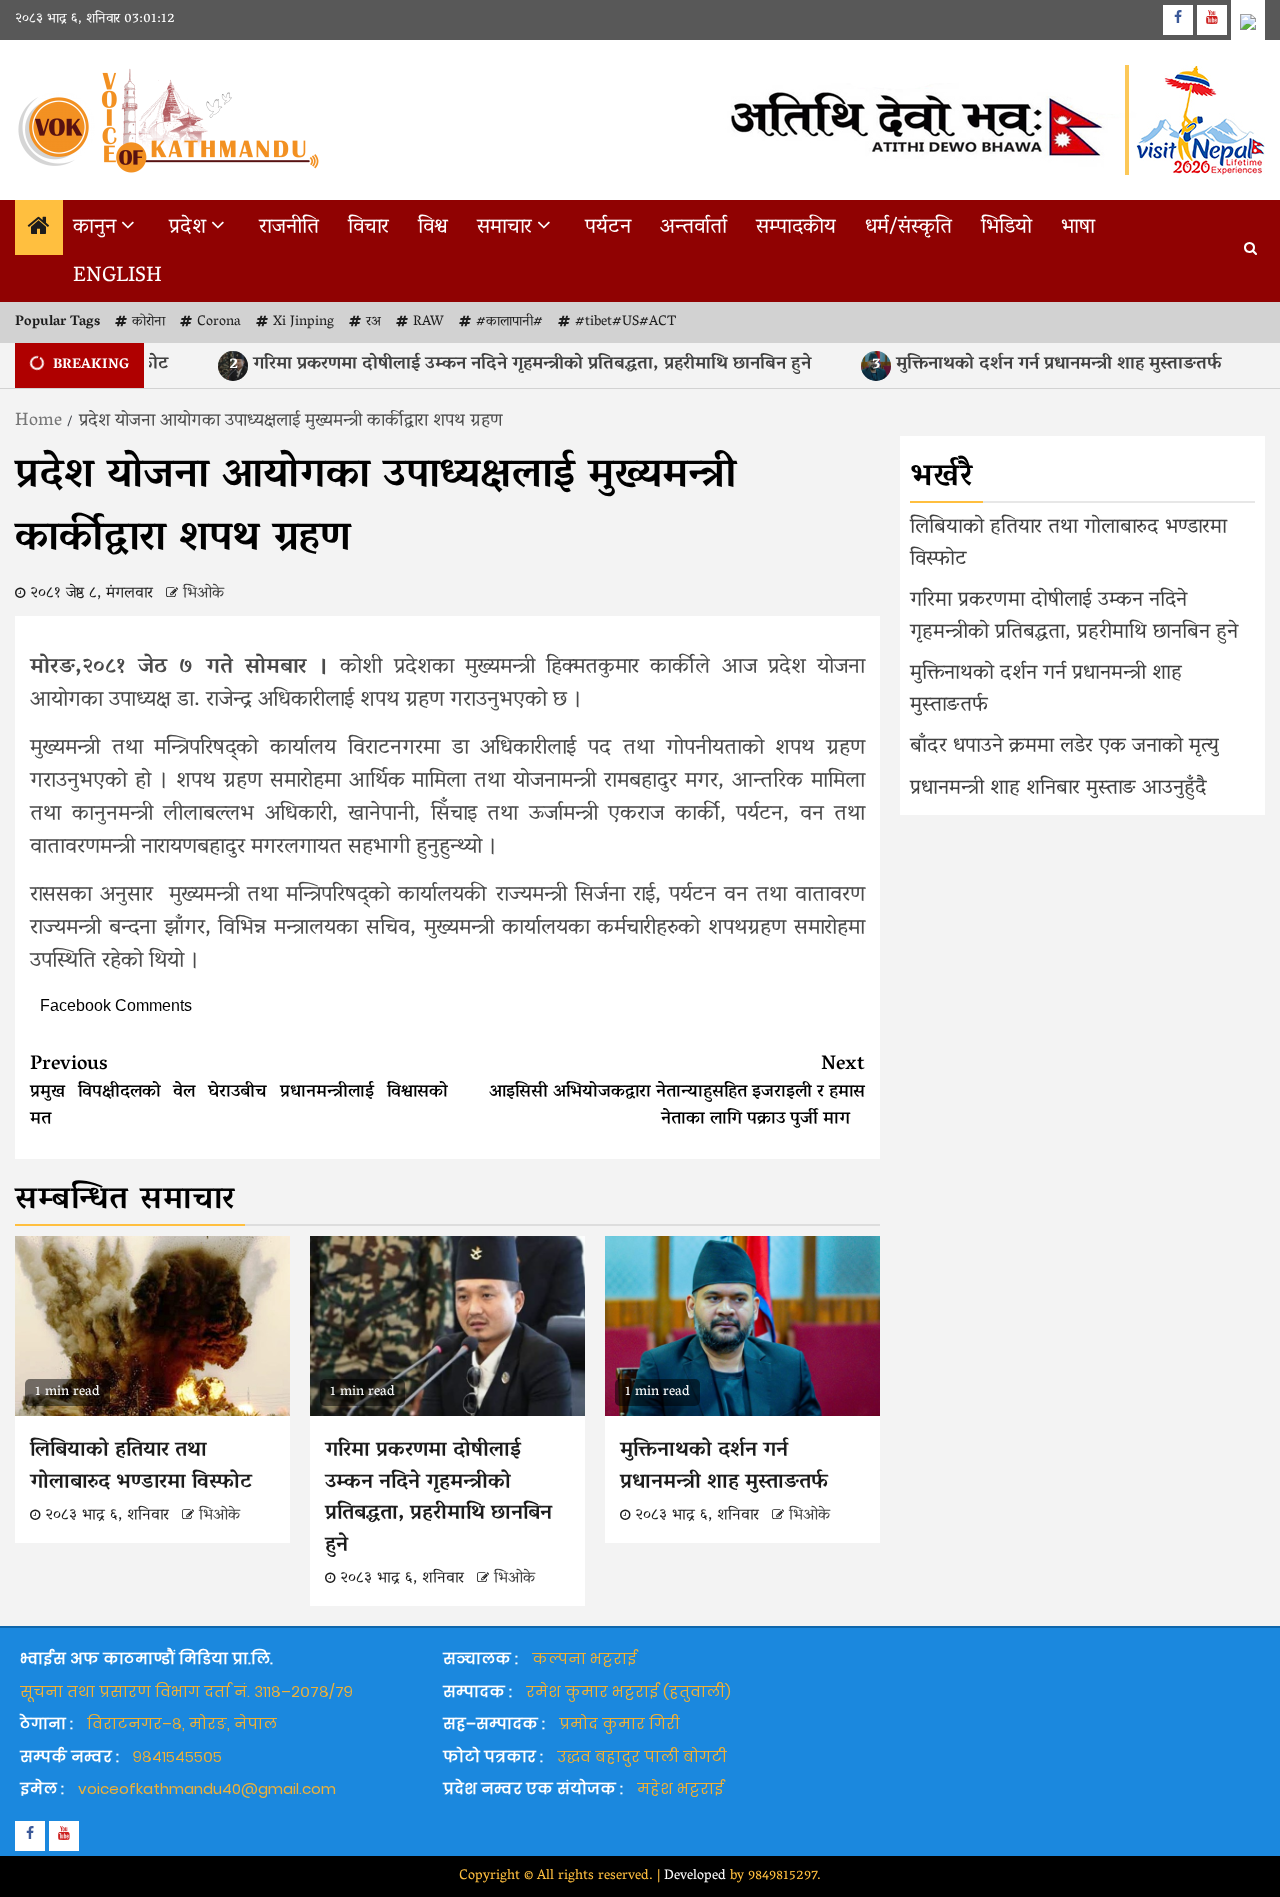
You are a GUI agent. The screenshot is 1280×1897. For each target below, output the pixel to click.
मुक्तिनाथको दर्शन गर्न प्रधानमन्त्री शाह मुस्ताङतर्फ (1010, 365)
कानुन (94, 228)
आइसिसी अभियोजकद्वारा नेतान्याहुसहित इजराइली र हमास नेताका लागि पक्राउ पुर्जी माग (677, 1092)
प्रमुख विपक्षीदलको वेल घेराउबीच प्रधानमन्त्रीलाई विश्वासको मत (239, 1092)
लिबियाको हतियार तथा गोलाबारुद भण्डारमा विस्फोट (141, 1467)
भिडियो (1006, 228)
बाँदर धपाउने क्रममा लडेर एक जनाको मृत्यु (1064, 747)
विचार (368, 228)
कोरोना (148, 322)
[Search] (1250, 251)
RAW (428, 322)
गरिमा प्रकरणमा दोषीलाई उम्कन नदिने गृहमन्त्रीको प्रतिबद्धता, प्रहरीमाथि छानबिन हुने (483, 365)
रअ (373, 322)
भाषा (1078, 228)
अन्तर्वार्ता (693, 228)
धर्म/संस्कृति (908, 228)
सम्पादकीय (796, 228)
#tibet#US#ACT (625, 322)
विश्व (433, 228)
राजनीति (289, 228)
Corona (219, 322)
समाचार (504, 228)
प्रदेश (187, 228)
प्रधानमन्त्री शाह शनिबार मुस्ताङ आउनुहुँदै (1058, 789)
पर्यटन (608, 228)
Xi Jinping (303, 322)
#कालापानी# (509, 322)
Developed (695, 1876)
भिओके (203, 594)
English (117, 277)
